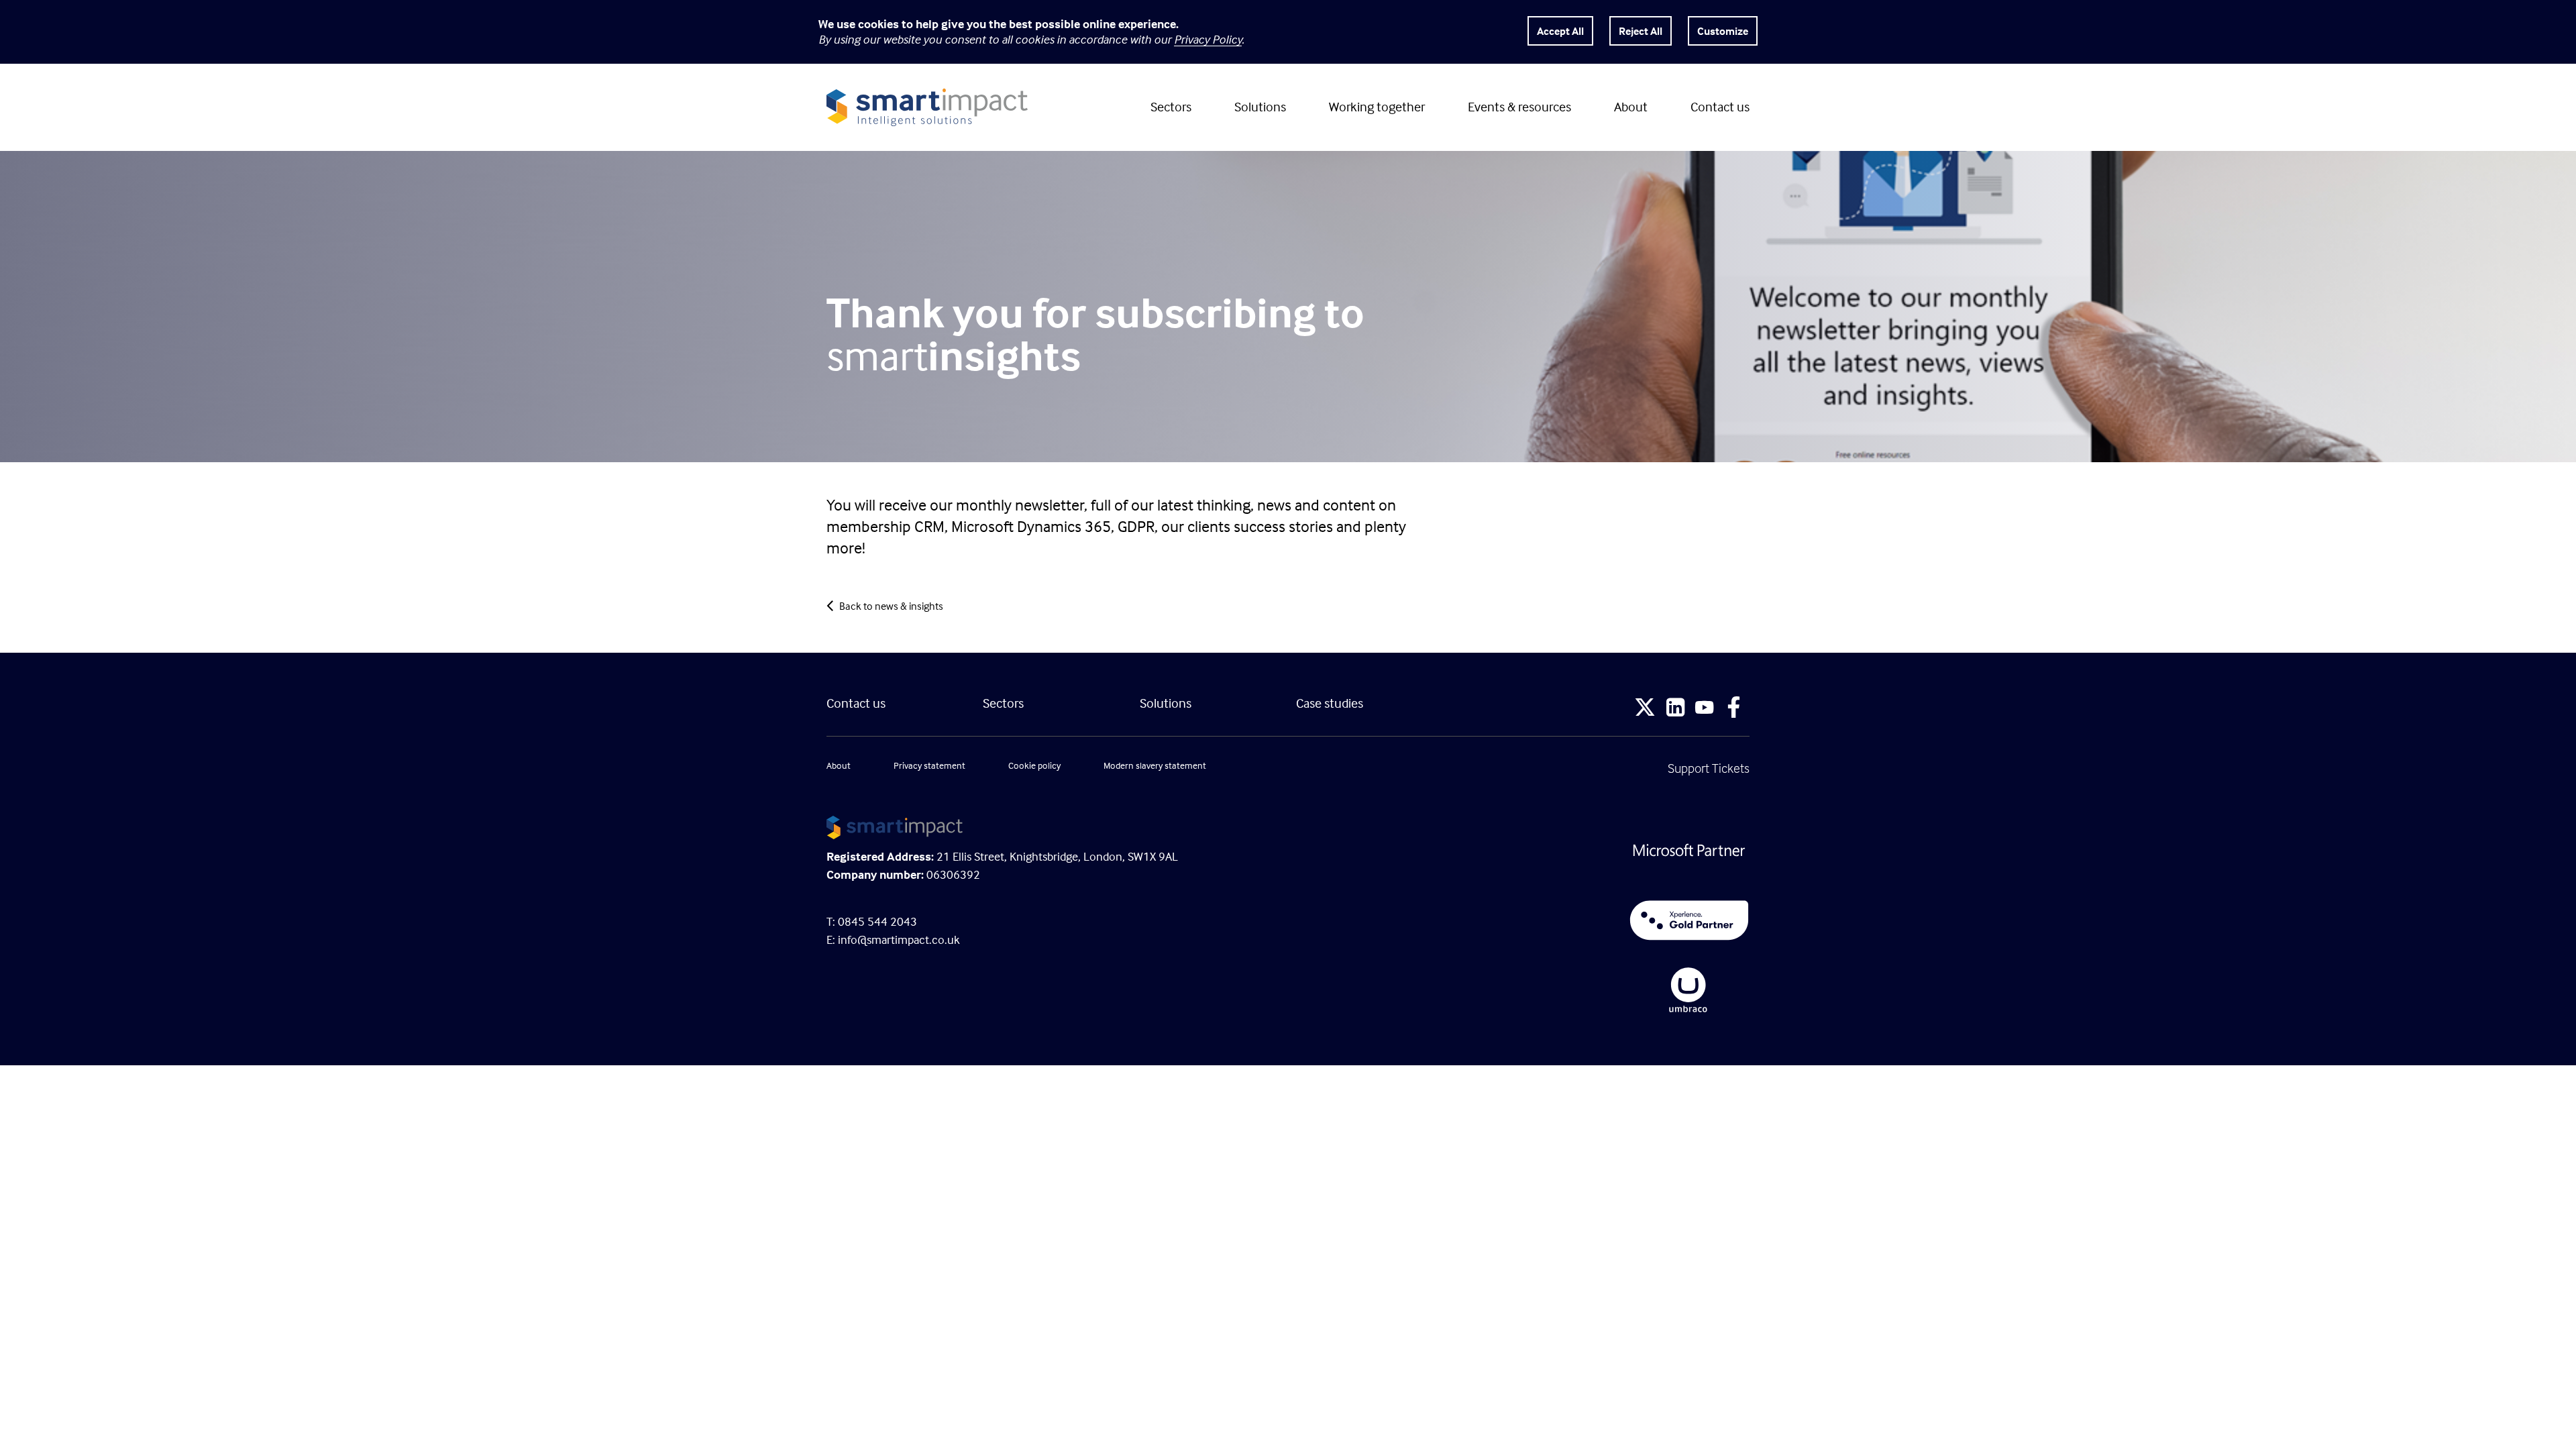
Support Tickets (1709, 768)
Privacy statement (929, 765)
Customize (1723, 31)
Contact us (1720, 106)
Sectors (1171, 106)
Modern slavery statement (1155, 765)
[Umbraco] (1523, 990)
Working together (1377, 106)
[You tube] (1704, 709)
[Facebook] (1734, 709)
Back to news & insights (891, 606)
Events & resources (1519, 106)
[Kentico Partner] (1523, 920)
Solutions (1260, 106)
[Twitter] (1645, 709)
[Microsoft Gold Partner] (1523, 851)
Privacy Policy (1208, 39)
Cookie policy (1034, 765)
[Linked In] (1675, 709)
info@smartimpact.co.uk (899, 940)
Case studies (1330, 703)
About (1631, 106)
